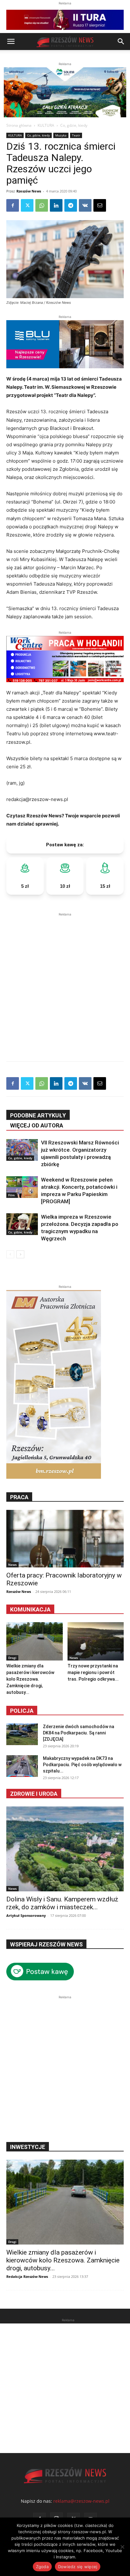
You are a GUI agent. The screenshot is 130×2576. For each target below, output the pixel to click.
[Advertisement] (65, 982)
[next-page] (20, 1254)
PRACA (19, 1497)
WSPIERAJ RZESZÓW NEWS (46, 1944)
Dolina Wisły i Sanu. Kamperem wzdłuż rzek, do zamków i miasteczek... (62, 1903)
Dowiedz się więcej (78, 2567)
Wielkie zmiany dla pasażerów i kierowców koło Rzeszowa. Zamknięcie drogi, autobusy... (30, 1679)
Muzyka (61, 135)
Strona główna (19, 125)
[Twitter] (27, 205)
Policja (22, 1711)
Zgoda (42, 2567)
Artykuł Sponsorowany (26, 1915)
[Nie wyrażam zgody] (122, 2547)
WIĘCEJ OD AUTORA (37, 1125)
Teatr (76, 135)
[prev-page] (10, 1254)
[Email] (100, 205)
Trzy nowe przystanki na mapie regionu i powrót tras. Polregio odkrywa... (93, 1672)
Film (12, 1195)
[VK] (85, 205)
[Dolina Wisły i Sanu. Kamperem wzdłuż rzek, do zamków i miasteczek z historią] (65, 1849)
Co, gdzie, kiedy (74, 125)
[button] (11, 42)
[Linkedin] (56, 205)
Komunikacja (30, 1609)
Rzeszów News (29, 191)
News (12, 1565)
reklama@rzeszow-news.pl (81, 2501)
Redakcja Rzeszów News (27, 2276)
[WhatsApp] (42, 205)
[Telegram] (71, 205)
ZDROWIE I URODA (34, 1794)
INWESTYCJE (28, 2147)
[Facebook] (13, 205)
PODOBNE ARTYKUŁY (38, 1115)
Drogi (12, 1658)
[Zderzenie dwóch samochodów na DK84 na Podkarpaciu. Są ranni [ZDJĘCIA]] (22, 1734)
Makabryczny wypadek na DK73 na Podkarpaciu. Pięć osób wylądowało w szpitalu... (82, 1765)
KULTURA (46, 125)
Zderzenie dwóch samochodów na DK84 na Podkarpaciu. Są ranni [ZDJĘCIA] (79, 1733)
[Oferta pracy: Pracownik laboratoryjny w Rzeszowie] (65, 1538)
